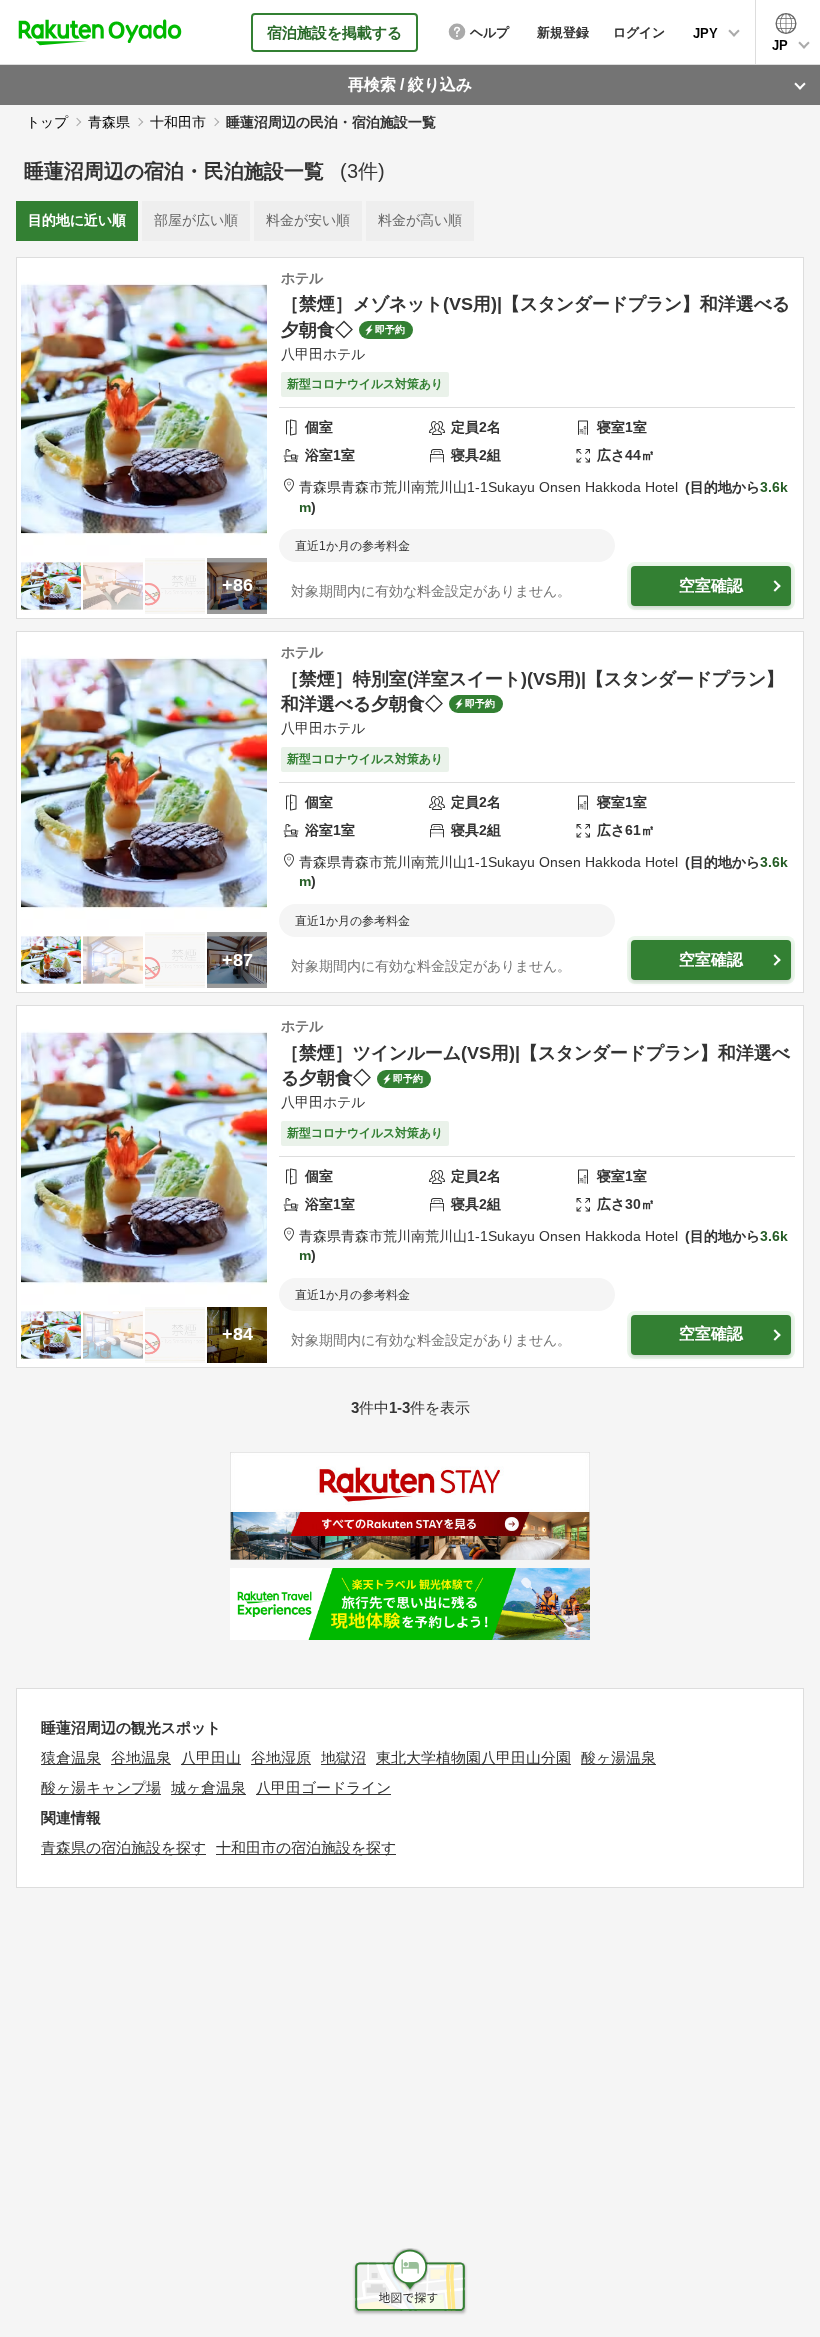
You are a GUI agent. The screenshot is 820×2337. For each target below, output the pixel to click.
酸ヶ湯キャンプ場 (101, 1787)
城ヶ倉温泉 (208, 1787)
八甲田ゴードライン (323, 1787)
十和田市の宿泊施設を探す (306, 1847)
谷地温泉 (141, 1757)
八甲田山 (211, 1757)
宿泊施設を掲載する (334, 32)
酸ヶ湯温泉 (618, 1757)
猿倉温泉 (71, 1757)
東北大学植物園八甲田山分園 (473, 1757)
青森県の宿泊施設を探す (123, 1847)
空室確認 (711, 585)
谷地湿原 (281, 1757)
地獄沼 (343, 1757)
